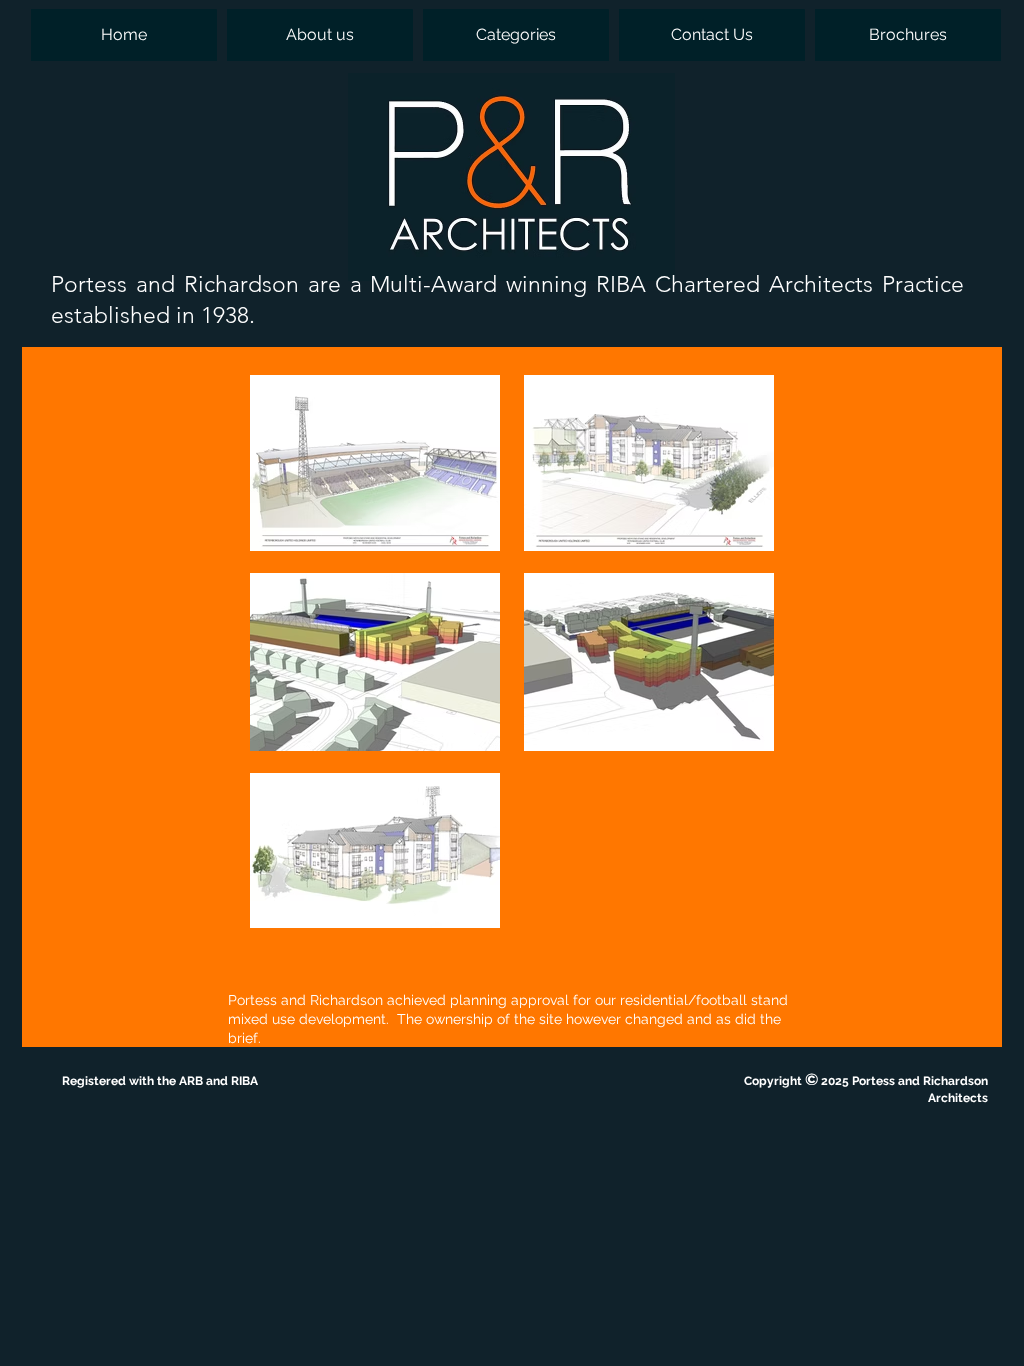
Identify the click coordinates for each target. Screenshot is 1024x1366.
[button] (516, 35)
